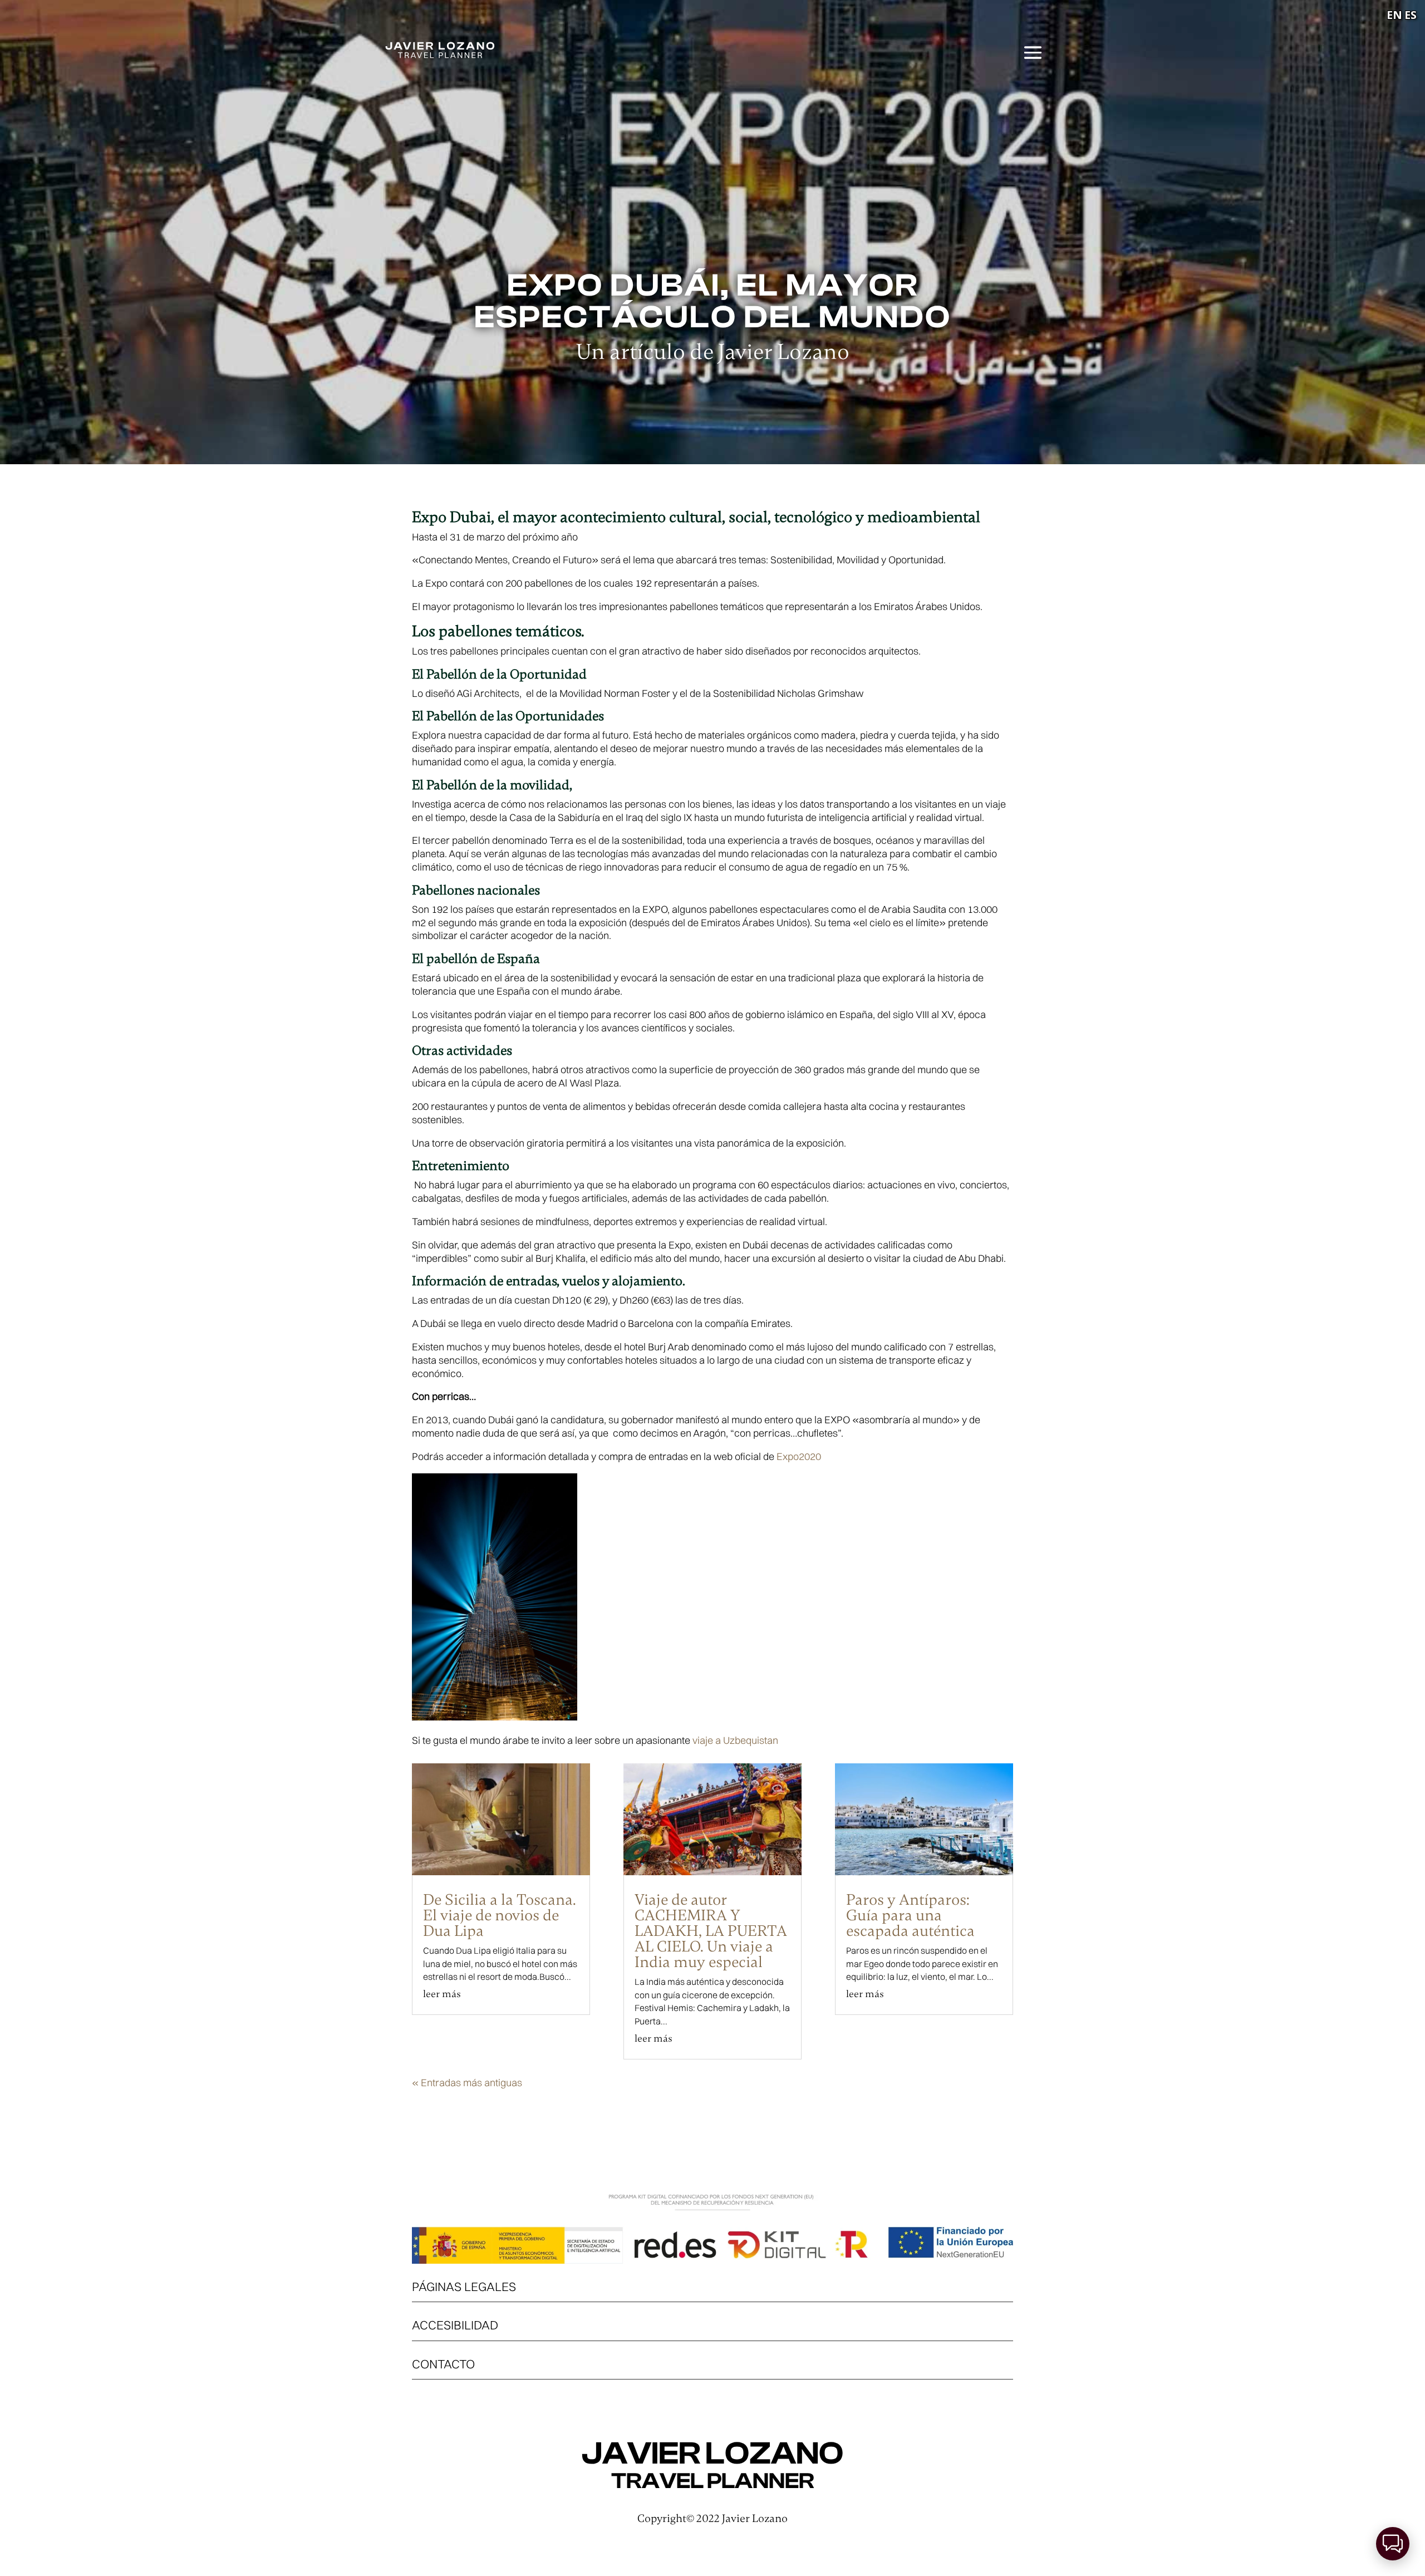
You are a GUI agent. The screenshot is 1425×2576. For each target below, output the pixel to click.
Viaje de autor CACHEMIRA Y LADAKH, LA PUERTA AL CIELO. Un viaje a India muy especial (711, 1931)
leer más (442, 1994)
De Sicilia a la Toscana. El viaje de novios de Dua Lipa (500, 1915)
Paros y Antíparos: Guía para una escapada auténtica (910, 1915)
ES (1411, 15)
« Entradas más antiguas (467, 2083)
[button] (1393, 2544)
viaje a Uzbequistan (735, 1740)
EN (1394, 15)
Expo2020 (799, 1456)
